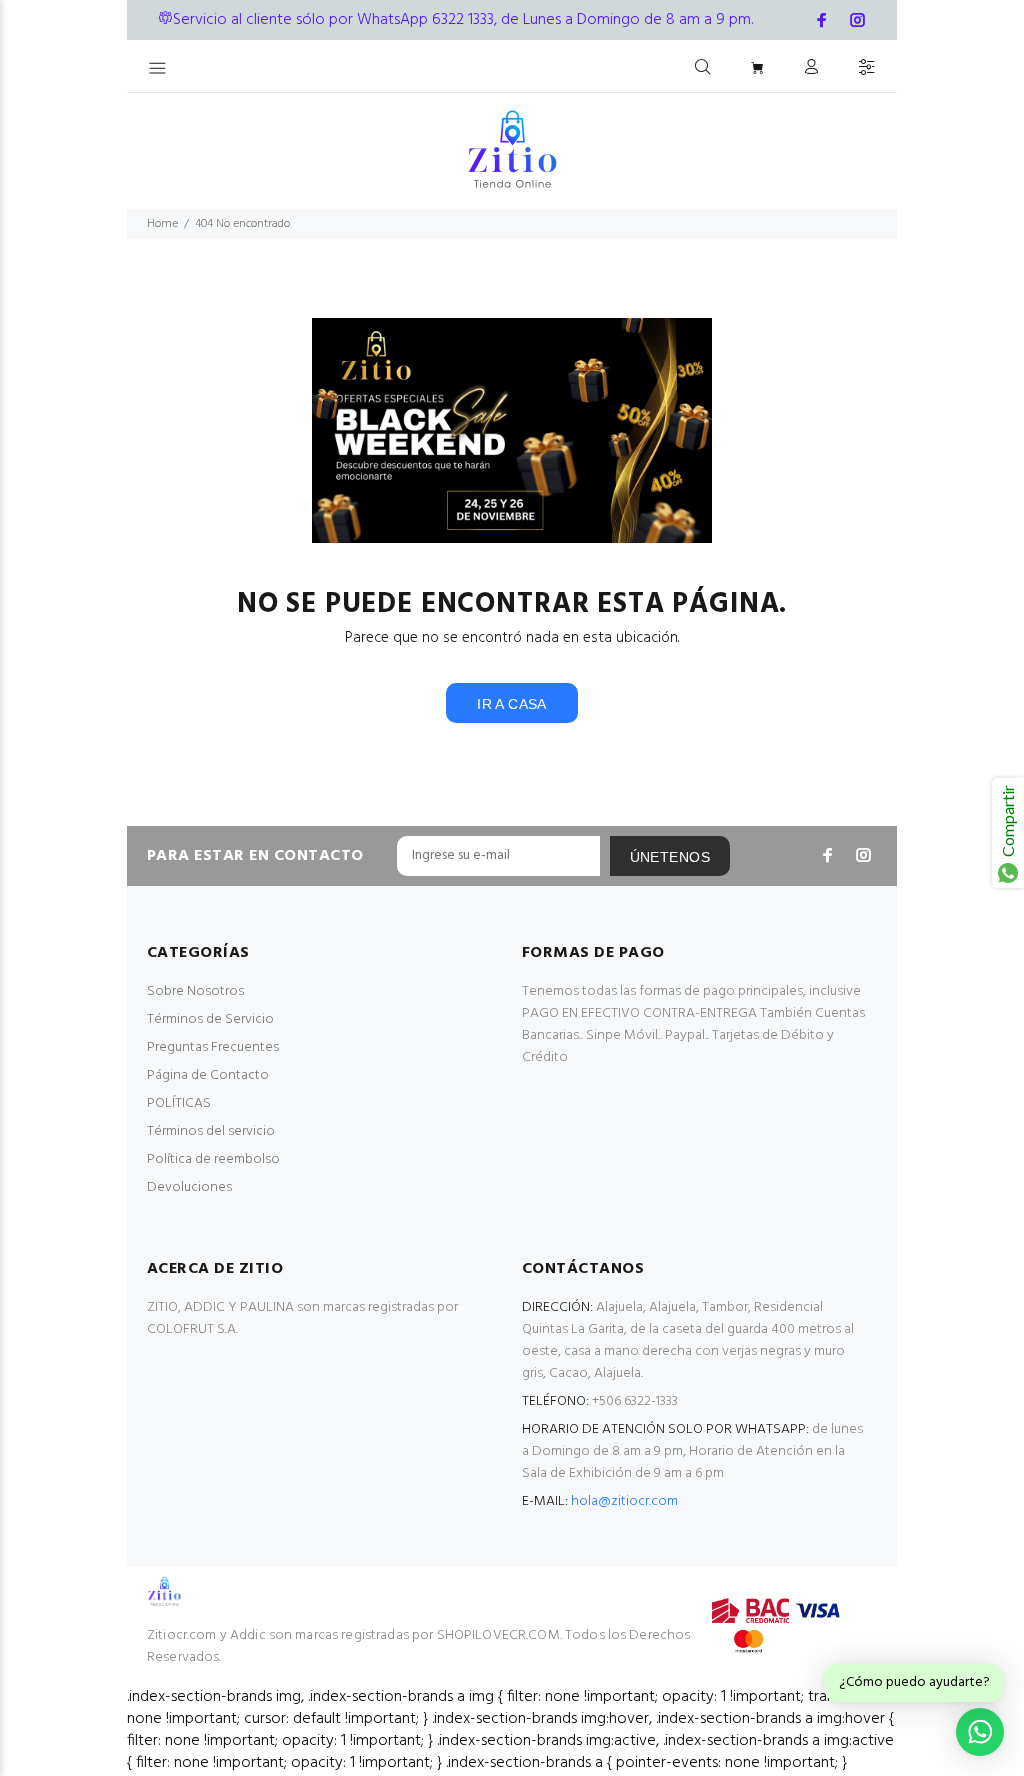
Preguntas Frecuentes (213, 1047)
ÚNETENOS (670, 857)
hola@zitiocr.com (624, 1501)
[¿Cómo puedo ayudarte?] (980, 1732)
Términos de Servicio (210, 1019)
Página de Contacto (208, 1075)
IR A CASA (512, 704)
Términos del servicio (211, 1131)
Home (162, 224)
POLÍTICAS (179, 1103)
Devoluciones (189, 1187)
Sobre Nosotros (195, 991)
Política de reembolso (213, 1159)
